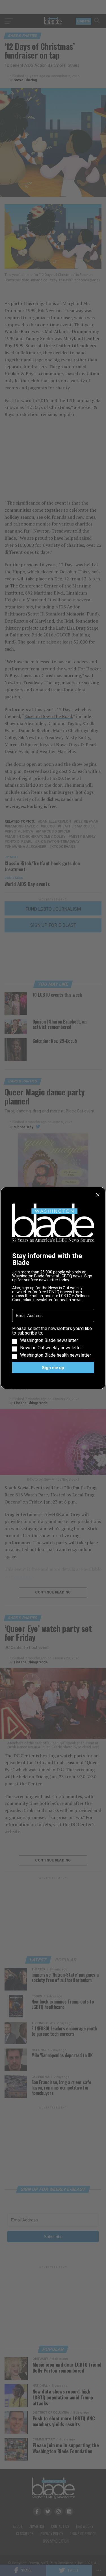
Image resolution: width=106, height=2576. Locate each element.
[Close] (98, 1195)
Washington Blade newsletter (49, 1340)
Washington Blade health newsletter (56, 1355)
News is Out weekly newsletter (51, 1348)
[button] (53, 1342)
